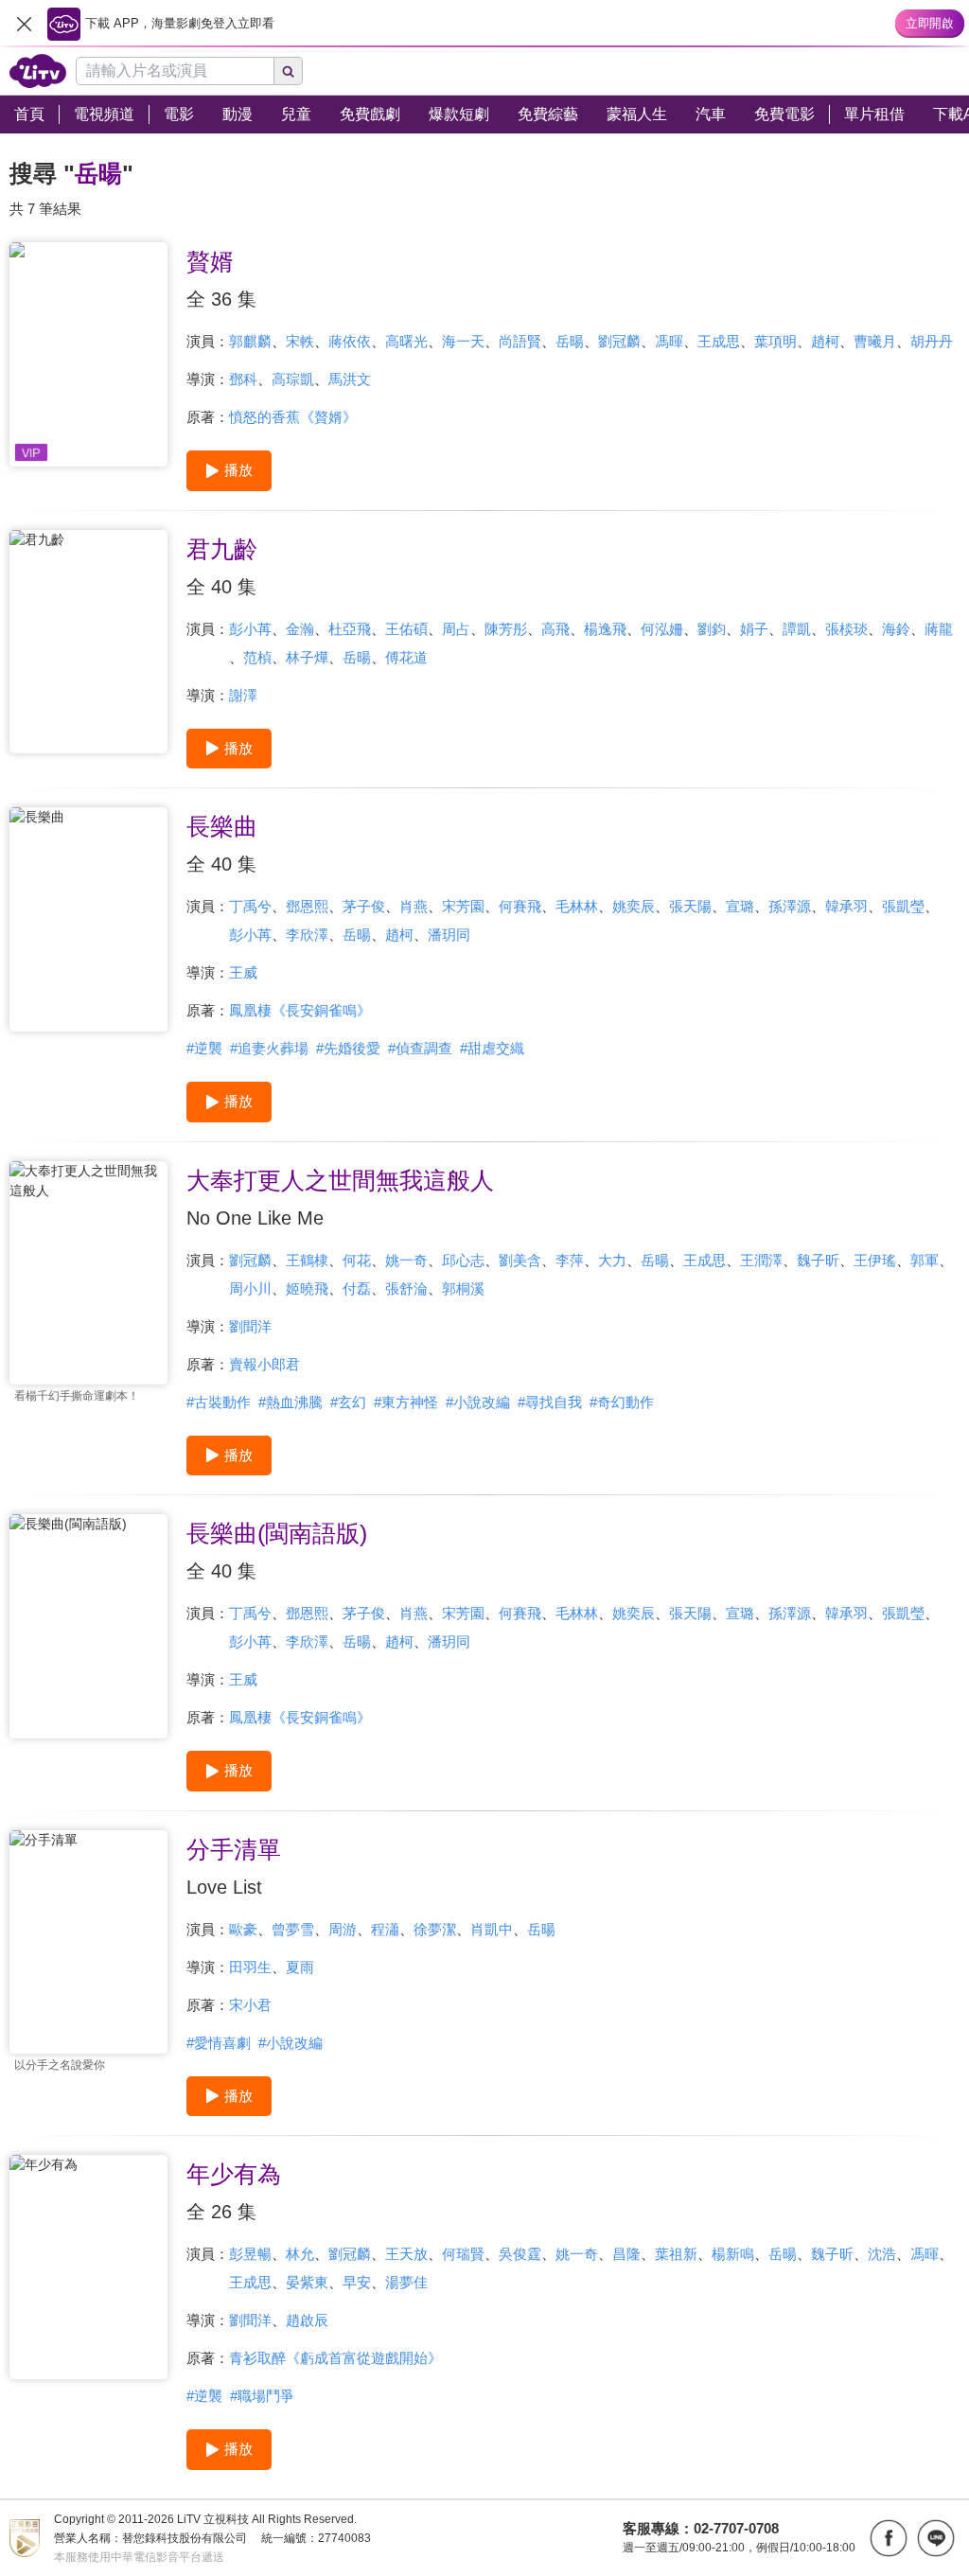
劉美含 (520, 1260)
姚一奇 (406, 1260)
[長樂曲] (88, 919)
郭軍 (925, 1260)
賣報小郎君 (264, 1364)
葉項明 (775, 341)
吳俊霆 (520, 2254)
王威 (243, 972)
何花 (357, 1260)
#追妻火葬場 (269, 1048)
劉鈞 (712, 629)
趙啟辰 (307, 2320)
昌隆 (626, 2254)
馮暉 (669, 341)
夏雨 (300, 1967)
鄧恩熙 (307, 906)
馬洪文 (350, 379)
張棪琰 (846, 629)
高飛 (555, 629)
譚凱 (797, 629)
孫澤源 (790, 906)
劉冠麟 (619, 341)
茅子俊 (364, 906)
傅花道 (406, 657)
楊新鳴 (733, 2254)
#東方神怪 (406, 1402)
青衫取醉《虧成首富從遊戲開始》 (335, 2358)
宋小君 (250, 2005)
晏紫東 (307, 2282)
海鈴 (896, 629)
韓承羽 (846, 906)
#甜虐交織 (492, 1048)
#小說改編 (478, 1402)
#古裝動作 (219, 1402)
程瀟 (385, 1929)
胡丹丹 (932, 341)
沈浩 (882, 2254)
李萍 (570, 1260)
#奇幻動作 (622, 1402)
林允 (300, 2254)
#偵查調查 (420, 1048)
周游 (343, 1929)
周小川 (250, 1288)
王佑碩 (406, 629)
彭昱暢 (250, 2254)
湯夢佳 (406, 2282)
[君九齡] (88, 642)
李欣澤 (307, 935)
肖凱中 (492, 1929)
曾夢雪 (293, 1929)
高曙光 (406, 341)
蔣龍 (939, 629)
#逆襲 (204, 1048)
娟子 (754, 629)
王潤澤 (761, 1260)
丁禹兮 (250, 906)
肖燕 (414, 906)
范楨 (257, 657)
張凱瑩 (903, 906)
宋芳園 (463, 906)
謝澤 (243, 695)
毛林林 (577, 906)
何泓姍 (662, 629)
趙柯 (825, 341)
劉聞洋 (250, 1326)
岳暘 (570, 341)
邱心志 (463, 1260)
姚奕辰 (634, 906)
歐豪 (243, 1929)
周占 (456, 629)
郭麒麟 (250, 341)
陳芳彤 (506, 629)
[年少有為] (88, 2267)
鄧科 (243, 379)
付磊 (357, 1288)
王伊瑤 (875, 1260)
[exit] (24, 24)
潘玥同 (449, 935)
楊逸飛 (605, 629)
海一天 (463, 341)
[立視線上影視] (38, 71)
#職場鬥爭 (262, 2396)
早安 (357, 2282)
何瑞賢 (463, 2254)
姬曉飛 (307, 1288)
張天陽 (690, 906)
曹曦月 (875, 341)
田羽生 (250, 1967)
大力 (612, 1260)
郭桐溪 (463, 1288)
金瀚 (300, 629)
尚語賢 (520, 341)
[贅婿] (88, 354)
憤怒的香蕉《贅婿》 (293, 417)
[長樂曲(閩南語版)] (88, 1626)
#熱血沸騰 (291, 1402)
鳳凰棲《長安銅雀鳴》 (300, 1010)
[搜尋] (289, 71)
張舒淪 (406, 1288)
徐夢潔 (435, 1929)
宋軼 (300, 341)
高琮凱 (293, 379)
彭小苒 (250, 629)
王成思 (719, 341)
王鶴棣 (307, 1260)
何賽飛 (520, 906)
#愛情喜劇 (219, 2043)
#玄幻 (348, 1402)
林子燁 (307, 657)
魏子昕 (818, 1260)
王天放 (406, 2254)
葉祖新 (676, 2254)
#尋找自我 (550, 1402)
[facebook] (889, 2538)
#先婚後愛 (348, 1048)
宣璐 (740, 906)
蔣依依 (350, 341)
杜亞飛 (350, 629)
